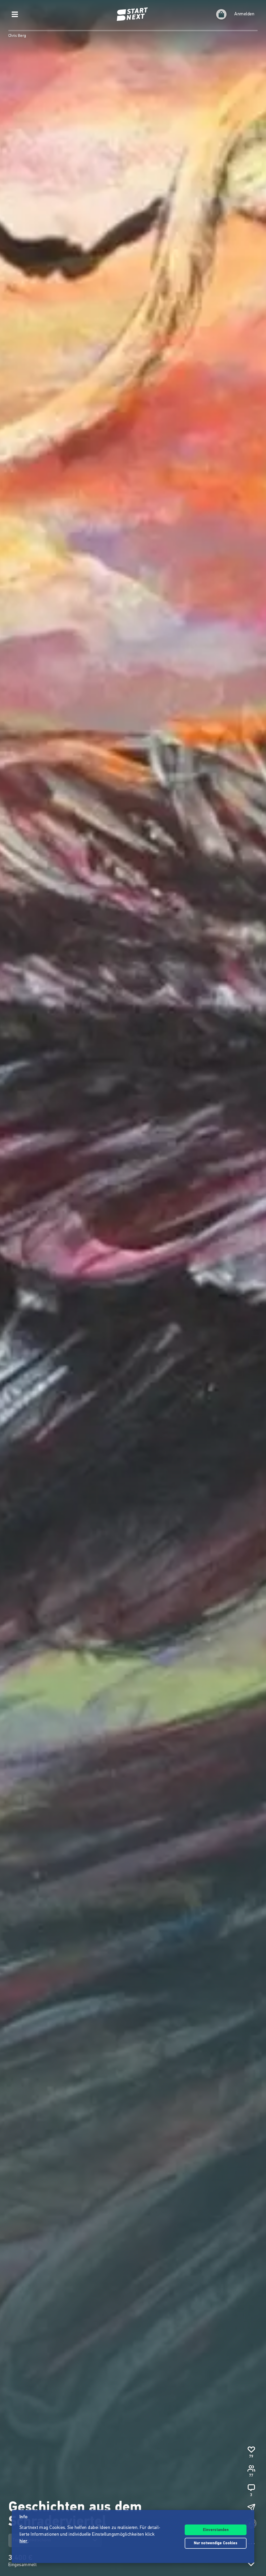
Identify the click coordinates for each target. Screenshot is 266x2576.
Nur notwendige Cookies (216, 2543)
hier (24, 2541)
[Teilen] (251, 2508)
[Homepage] (133, 14)
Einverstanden (216, 2530)
